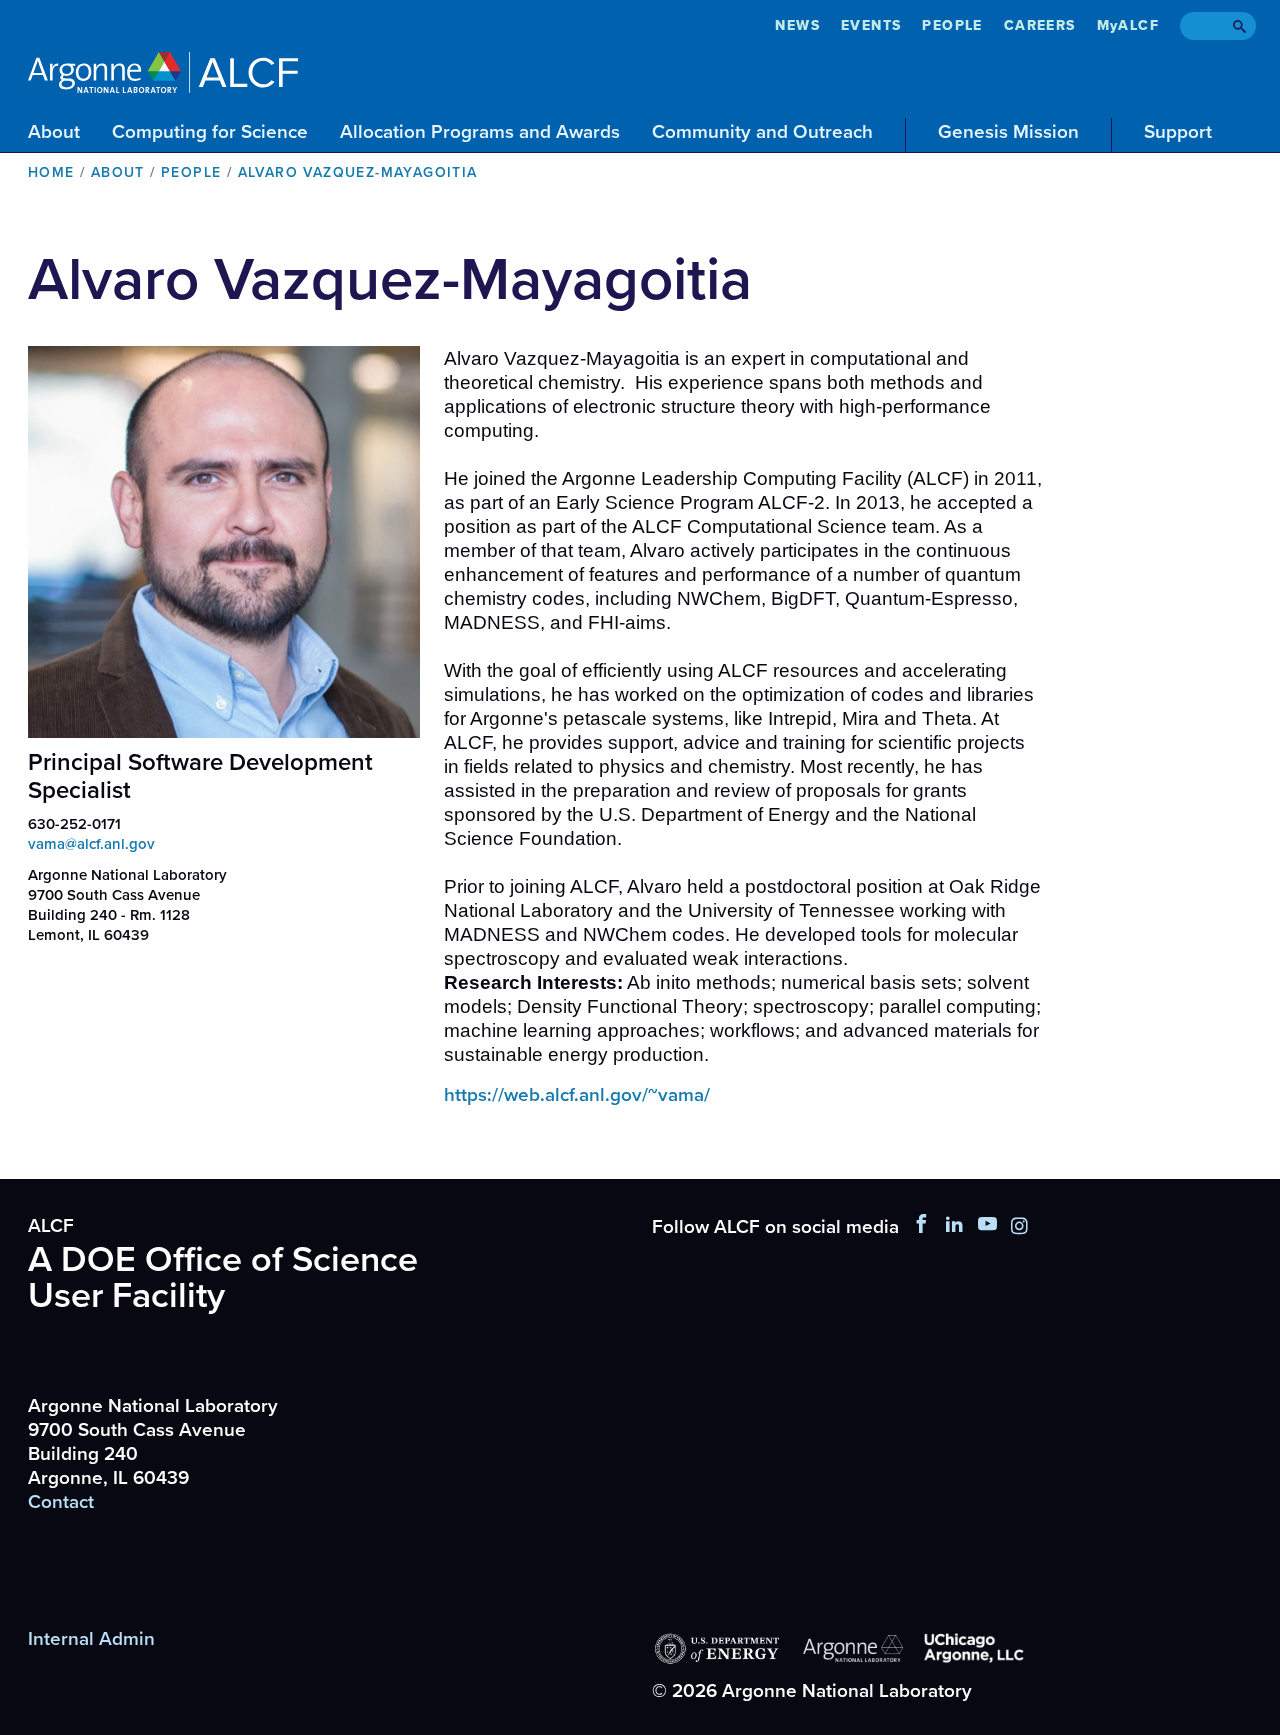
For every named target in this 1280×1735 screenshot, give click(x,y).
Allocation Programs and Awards (480, 132)
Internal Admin (91, 1639)
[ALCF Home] (163, 69)
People (952, 25)
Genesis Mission (1008, 132)
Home (51, 172)
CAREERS (1040, 25)
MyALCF (1128, 25)
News (797, 25)
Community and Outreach (762, 132)
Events (871, 25)
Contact (61, 1502)
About (54, 132)
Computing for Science (210, 132)
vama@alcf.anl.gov (91, 844)
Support (1178, 132)
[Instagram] (1019, 1227)
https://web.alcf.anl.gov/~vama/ (577, 1095)
